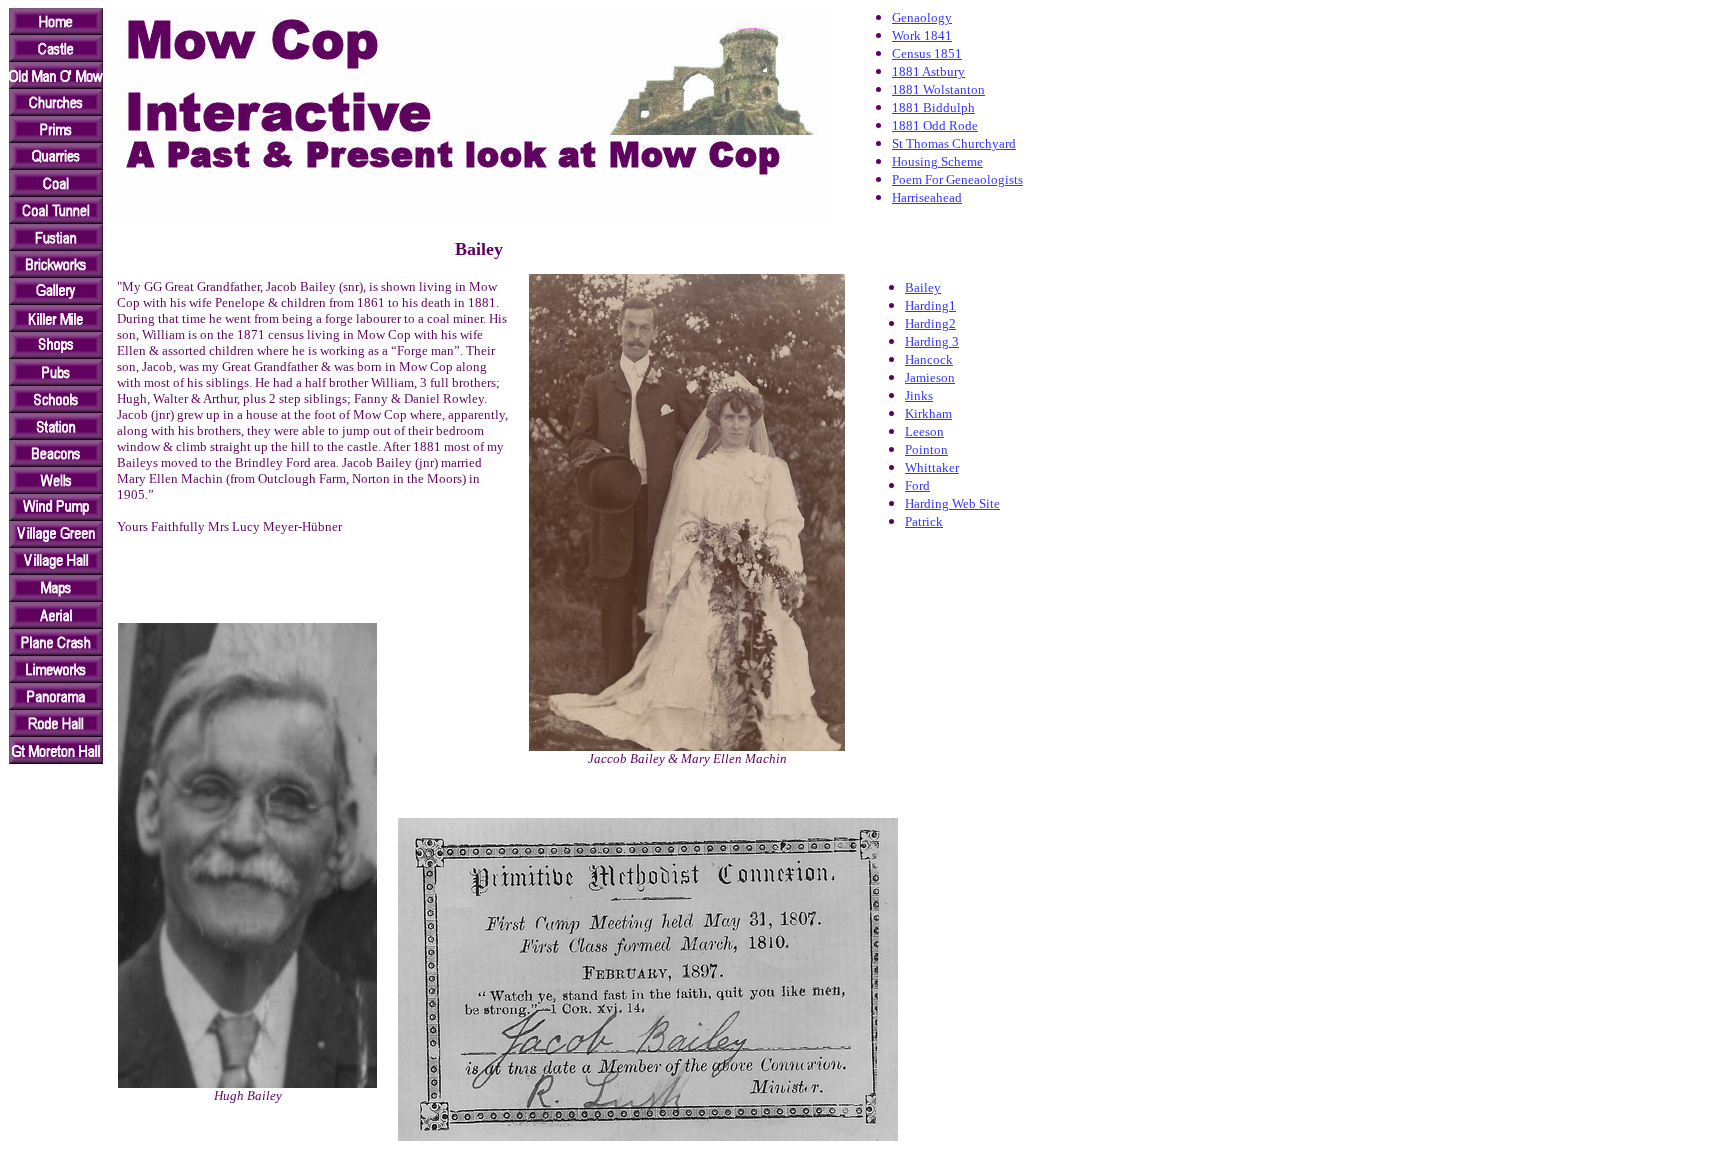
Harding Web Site (952, 503)
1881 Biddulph (933, 107)
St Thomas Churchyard (954, 143)
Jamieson (930, 377)
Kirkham (928, 413)
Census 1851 (927, 53)
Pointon (926, 449)
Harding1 (930, 305)
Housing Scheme (937, 161)
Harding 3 (932, 341)
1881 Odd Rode (935, 125)
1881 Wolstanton (938, 89)
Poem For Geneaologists (957, 179)
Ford (917, 485)
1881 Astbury (928, 71)
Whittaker (932, 467)
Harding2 (930, 323)
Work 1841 (922, 35)
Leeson (924, 431)
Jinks (919, 395)
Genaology (922, 17)
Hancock (929, 359)
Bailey (923, 287)
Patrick (924, 521)
